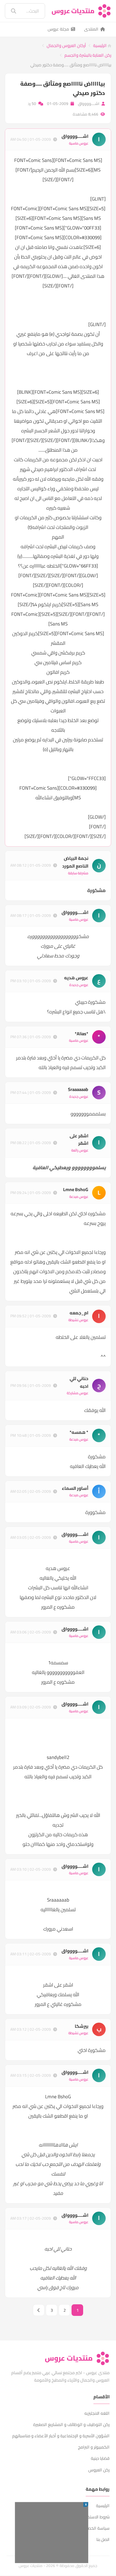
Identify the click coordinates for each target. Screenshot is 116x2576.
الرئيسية (100, 45)
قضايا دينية (100, 2458)
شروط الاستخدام (95, 2517)
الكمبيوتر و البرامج (94, 2447)
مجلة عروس (58, 29)
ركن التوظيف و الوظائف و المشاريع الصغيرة (71, 2424)
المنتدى (91, 29)
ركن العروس (99, 2470)
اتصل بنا (103, 2539)
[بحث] (9, 11)
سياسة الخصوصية (94, 2528)
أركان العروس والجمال (66, 45)
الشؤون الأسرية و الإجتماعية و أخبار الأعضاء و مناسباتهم (61, 2436)
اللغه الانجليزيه (97, 2413)
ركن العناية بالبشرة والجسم (88, 55)
